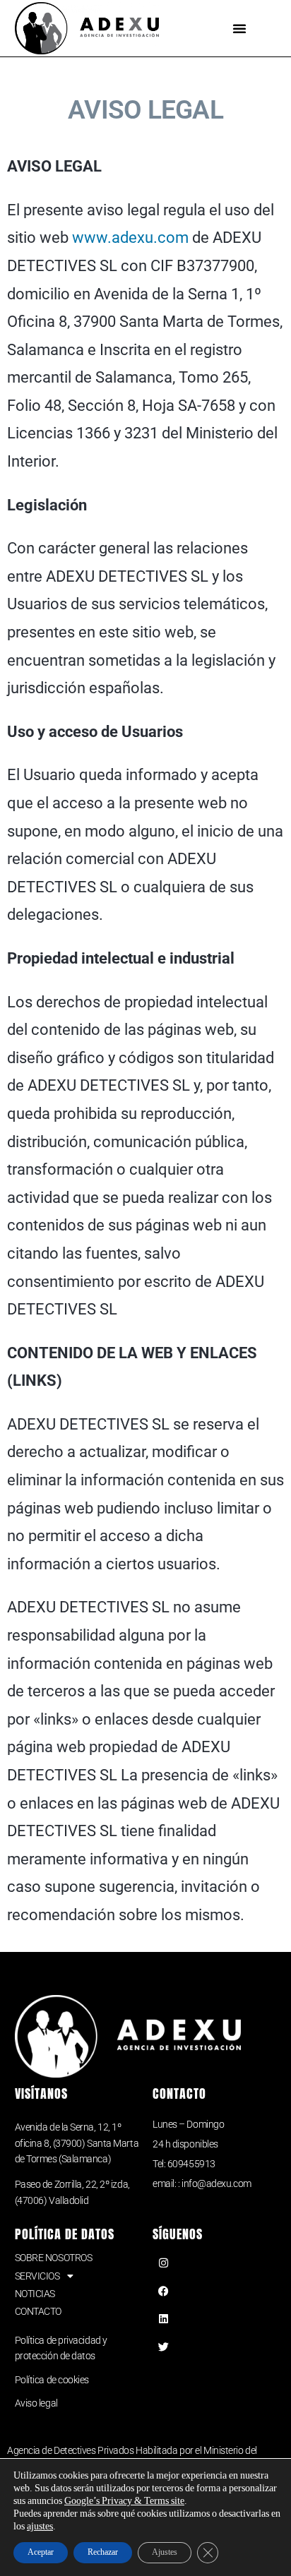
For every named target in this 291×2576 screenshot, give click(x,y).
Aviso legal (36, 2403)
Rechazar (103, 2552)
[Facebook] (163, 2291)
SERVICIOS (37, 2276)
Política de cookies (52, 2380)
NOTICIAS (35, 2294)
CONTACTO (38, 2311)
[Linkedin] (163, 2319)
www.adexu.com (130, 238)
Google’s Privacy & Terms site (124, 2501)
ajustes (40, 2526)
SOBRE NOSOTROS (54, 2258)
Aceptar (41, 2552)
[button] (239, 28)
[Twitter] (163, 2347)
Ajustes (165, 2552)
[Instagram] (163, 2263)
